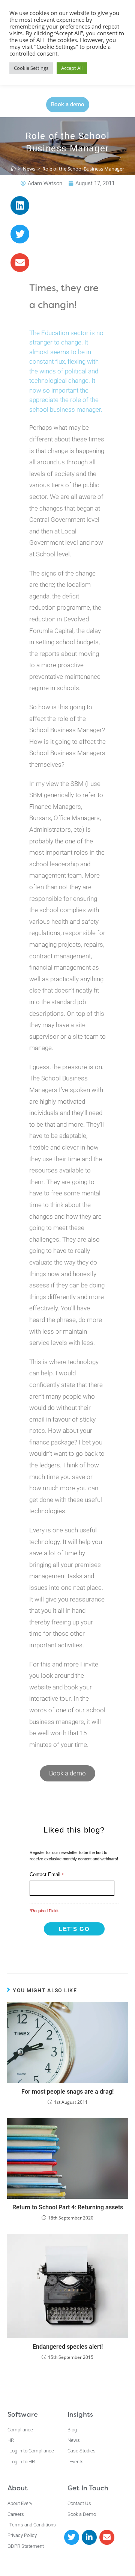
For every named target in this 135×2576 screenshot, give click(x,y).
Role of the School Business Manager (83, 169)
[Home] (13, 169)
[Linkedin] (20, 205)
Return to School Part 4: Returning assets (68, 2207)
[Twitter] (20, 234)
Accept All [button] (72, 68)
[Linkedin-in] (89, 2537)
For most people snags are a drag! (67, 2092)
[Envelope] (20, 263)
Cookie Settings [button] (31, 68)
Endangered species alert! (68, 2347)
